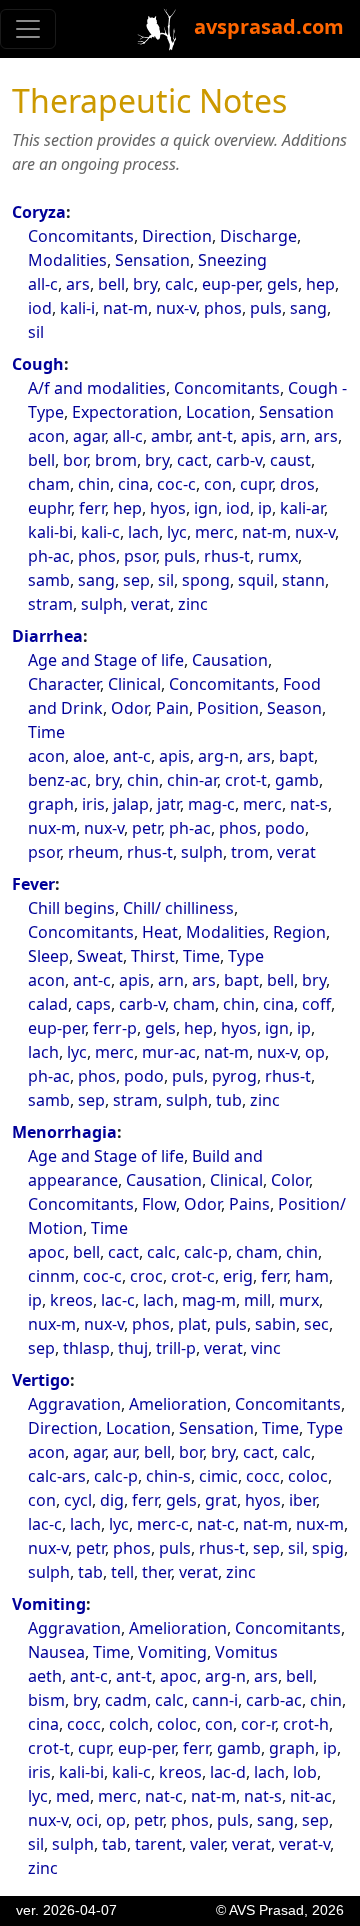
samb (49, 580)
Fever (33, 884)
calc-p (206, 1252)
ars (78, 284)
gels (282, 284)
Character (64, 684)
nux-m (52, 828)
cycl (78, 1500)
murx (299, 1300)
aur (124, 1452)
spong (206, 580)
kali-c (100, 532)
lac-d (228, 1772)
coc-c (176, 484)
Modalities (67, 260)
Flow (159, 1204)
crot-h (306, 1724)
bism (46, 1700)
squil (256, 580)
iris (93, 804)
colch (129, 1724)
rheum (93, 852)
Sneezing (232, 260)
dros (297, 484)
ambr (170, 436)
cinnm (51, 1276)
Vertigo (41, 1380)
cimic (218, 1476)
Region (299, 932)
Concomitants (81, 236)
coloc (308, 1476)
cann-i (215, 1700)
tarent (158, 1844)
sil (36, 332)
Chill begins (71, 908)
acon (46, 436)
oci (87, 1820)
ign (206, 508)
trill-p (176, 1348)
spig (328, 1548)
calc (179, 284)
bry (145, 284)
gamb (297, 780)
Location (218, 412)
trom (250, 852)
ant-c (132, 756)
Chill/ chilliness (178, 908)
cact (192, 460)
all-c (43, 284)
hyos (168, 508)
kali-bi (50, 532)
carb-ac (274, 1700)
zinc (193, 604)
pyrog (234, 1076)
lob (305, 1772)
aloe (89, 756)
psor (140, 556)
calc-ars (57, 1476)
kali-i (77, 308)
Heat (160, 932)
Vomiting (49, 1604)
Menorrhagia (64, 1132)
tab (90, 1572)
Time (46, 732)
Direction (177, 236)
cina (133, 484)
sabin (275, 1324)
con (218, 484)
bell (111, 284)
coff (316, 1004)
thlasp (86, 1348)
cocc (263, 1476)
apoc (46, 1252)
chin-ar (192, 780)
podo (285, 828)
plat (192, 1324)
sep (136, 580)
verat (150, 604)
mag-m (209, 1300)
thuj (133, 1348)
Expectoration (125, 412)
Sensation (152, 260)
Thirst (153, 956)
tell (122, 1572)
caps (93, 1004)
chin (94, 484)
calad (48, 1004)
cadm (126, 1700)
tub (229, 1100)
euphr (49, 508)
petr (146, 828)
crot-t (246, 780)
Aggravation (74, 1404)
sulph (102, 604)
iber (302, 1500)
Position (228, 708)
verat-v (304, 1844)
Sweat (100, 956)
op (315, 1052)
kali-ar (302, 508)
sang (308, 308)
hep (320, 284)
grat (221, 1500)
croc (146, 1276)
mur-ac (169, 1052)
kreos (71, 1300)
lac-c (118, 1300)
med (73, 1796)
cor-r (258, 1724)
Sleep (48, 956)
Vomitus (246, 1652)
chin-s (168, 1476)
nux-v (176, 308)
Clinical (134, 684)
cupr (256, 484)
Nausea (56, 1652)
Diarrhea (47, 636)
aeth (45, 1676)
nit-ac (311, 1796)
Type (246, 956)
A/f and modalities (97, 388)
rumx (278, 556)
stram (50, 604)
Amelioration (178, 1404)
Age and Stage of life (106, 660)
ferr (92, 508)
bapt (296, 756)
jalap (131, 804)
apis (256, 436)
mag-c (211, 804)
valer (207, 1844)
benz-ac (57, 780)
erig (238, 1276)
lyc (177, 532)
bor (75, 460)
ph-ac (49, 556)
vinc (266, 1348)
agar (89, 436)
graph (51, 804)
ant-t (215, 436)
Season (294, 708)
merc (214, 532)
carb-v (239, 460)
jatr (168, 804)
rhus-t (227, 556)
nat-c (216, 1524)
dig (112, 1500)
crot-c (193, 1276)
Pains (249, 1204)
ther (156, 1572)
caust (290, 460)
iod (40, 308)
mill (257, 1300)
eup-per (230, 284)
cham (49, 484)
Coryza (39, 212)
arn (293, 436)
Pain (172, 708)
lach (143, 532)
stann (303, 580)
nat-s (309, 804)
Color (290, 1180)
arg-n (218, 756)
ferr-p (115, 1028)
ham (312, 1276)
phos (223, 308)
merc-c (163, 1524)
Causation (230, 660)
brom (116, 460)
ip (265, 508)
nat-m (125, 308)
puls (266, 308)
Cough (38, 364)
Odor (129, 708)
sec (316, 1324)
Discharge (258, 236)
